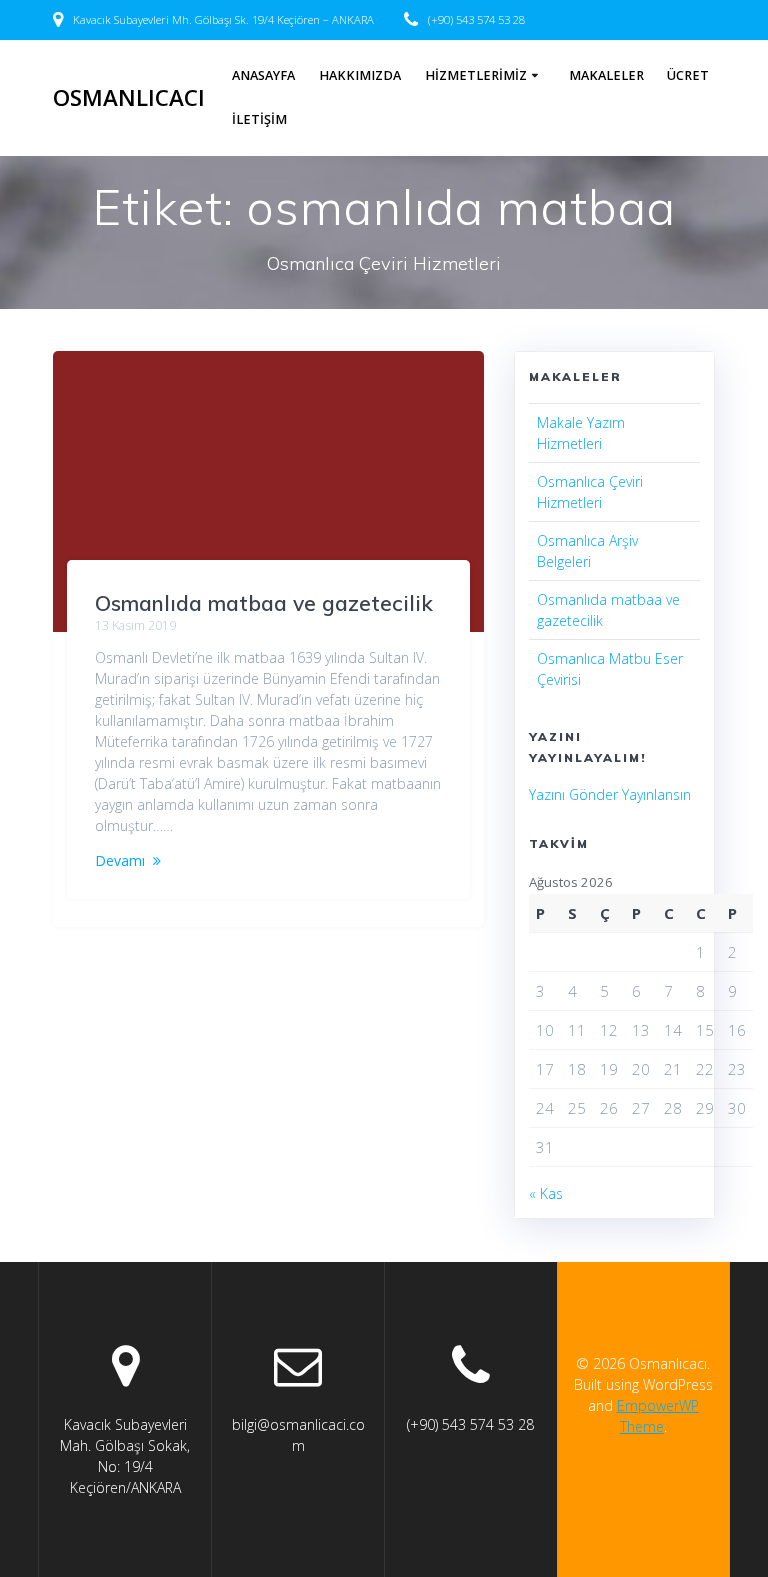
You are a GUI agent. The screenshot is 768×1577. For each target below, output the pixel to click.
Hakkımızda (360, 75)
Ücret (688, 75)
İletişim (259, 119)
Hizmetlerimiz (476, 75)
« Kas (546, 1193)
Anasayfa (263, 75)
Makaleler (606, 75)
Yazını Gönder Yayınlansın (610, 794)
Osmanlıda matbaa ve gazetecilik (264, 603)
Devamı (120, 860)
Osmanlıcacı (129, 98)
